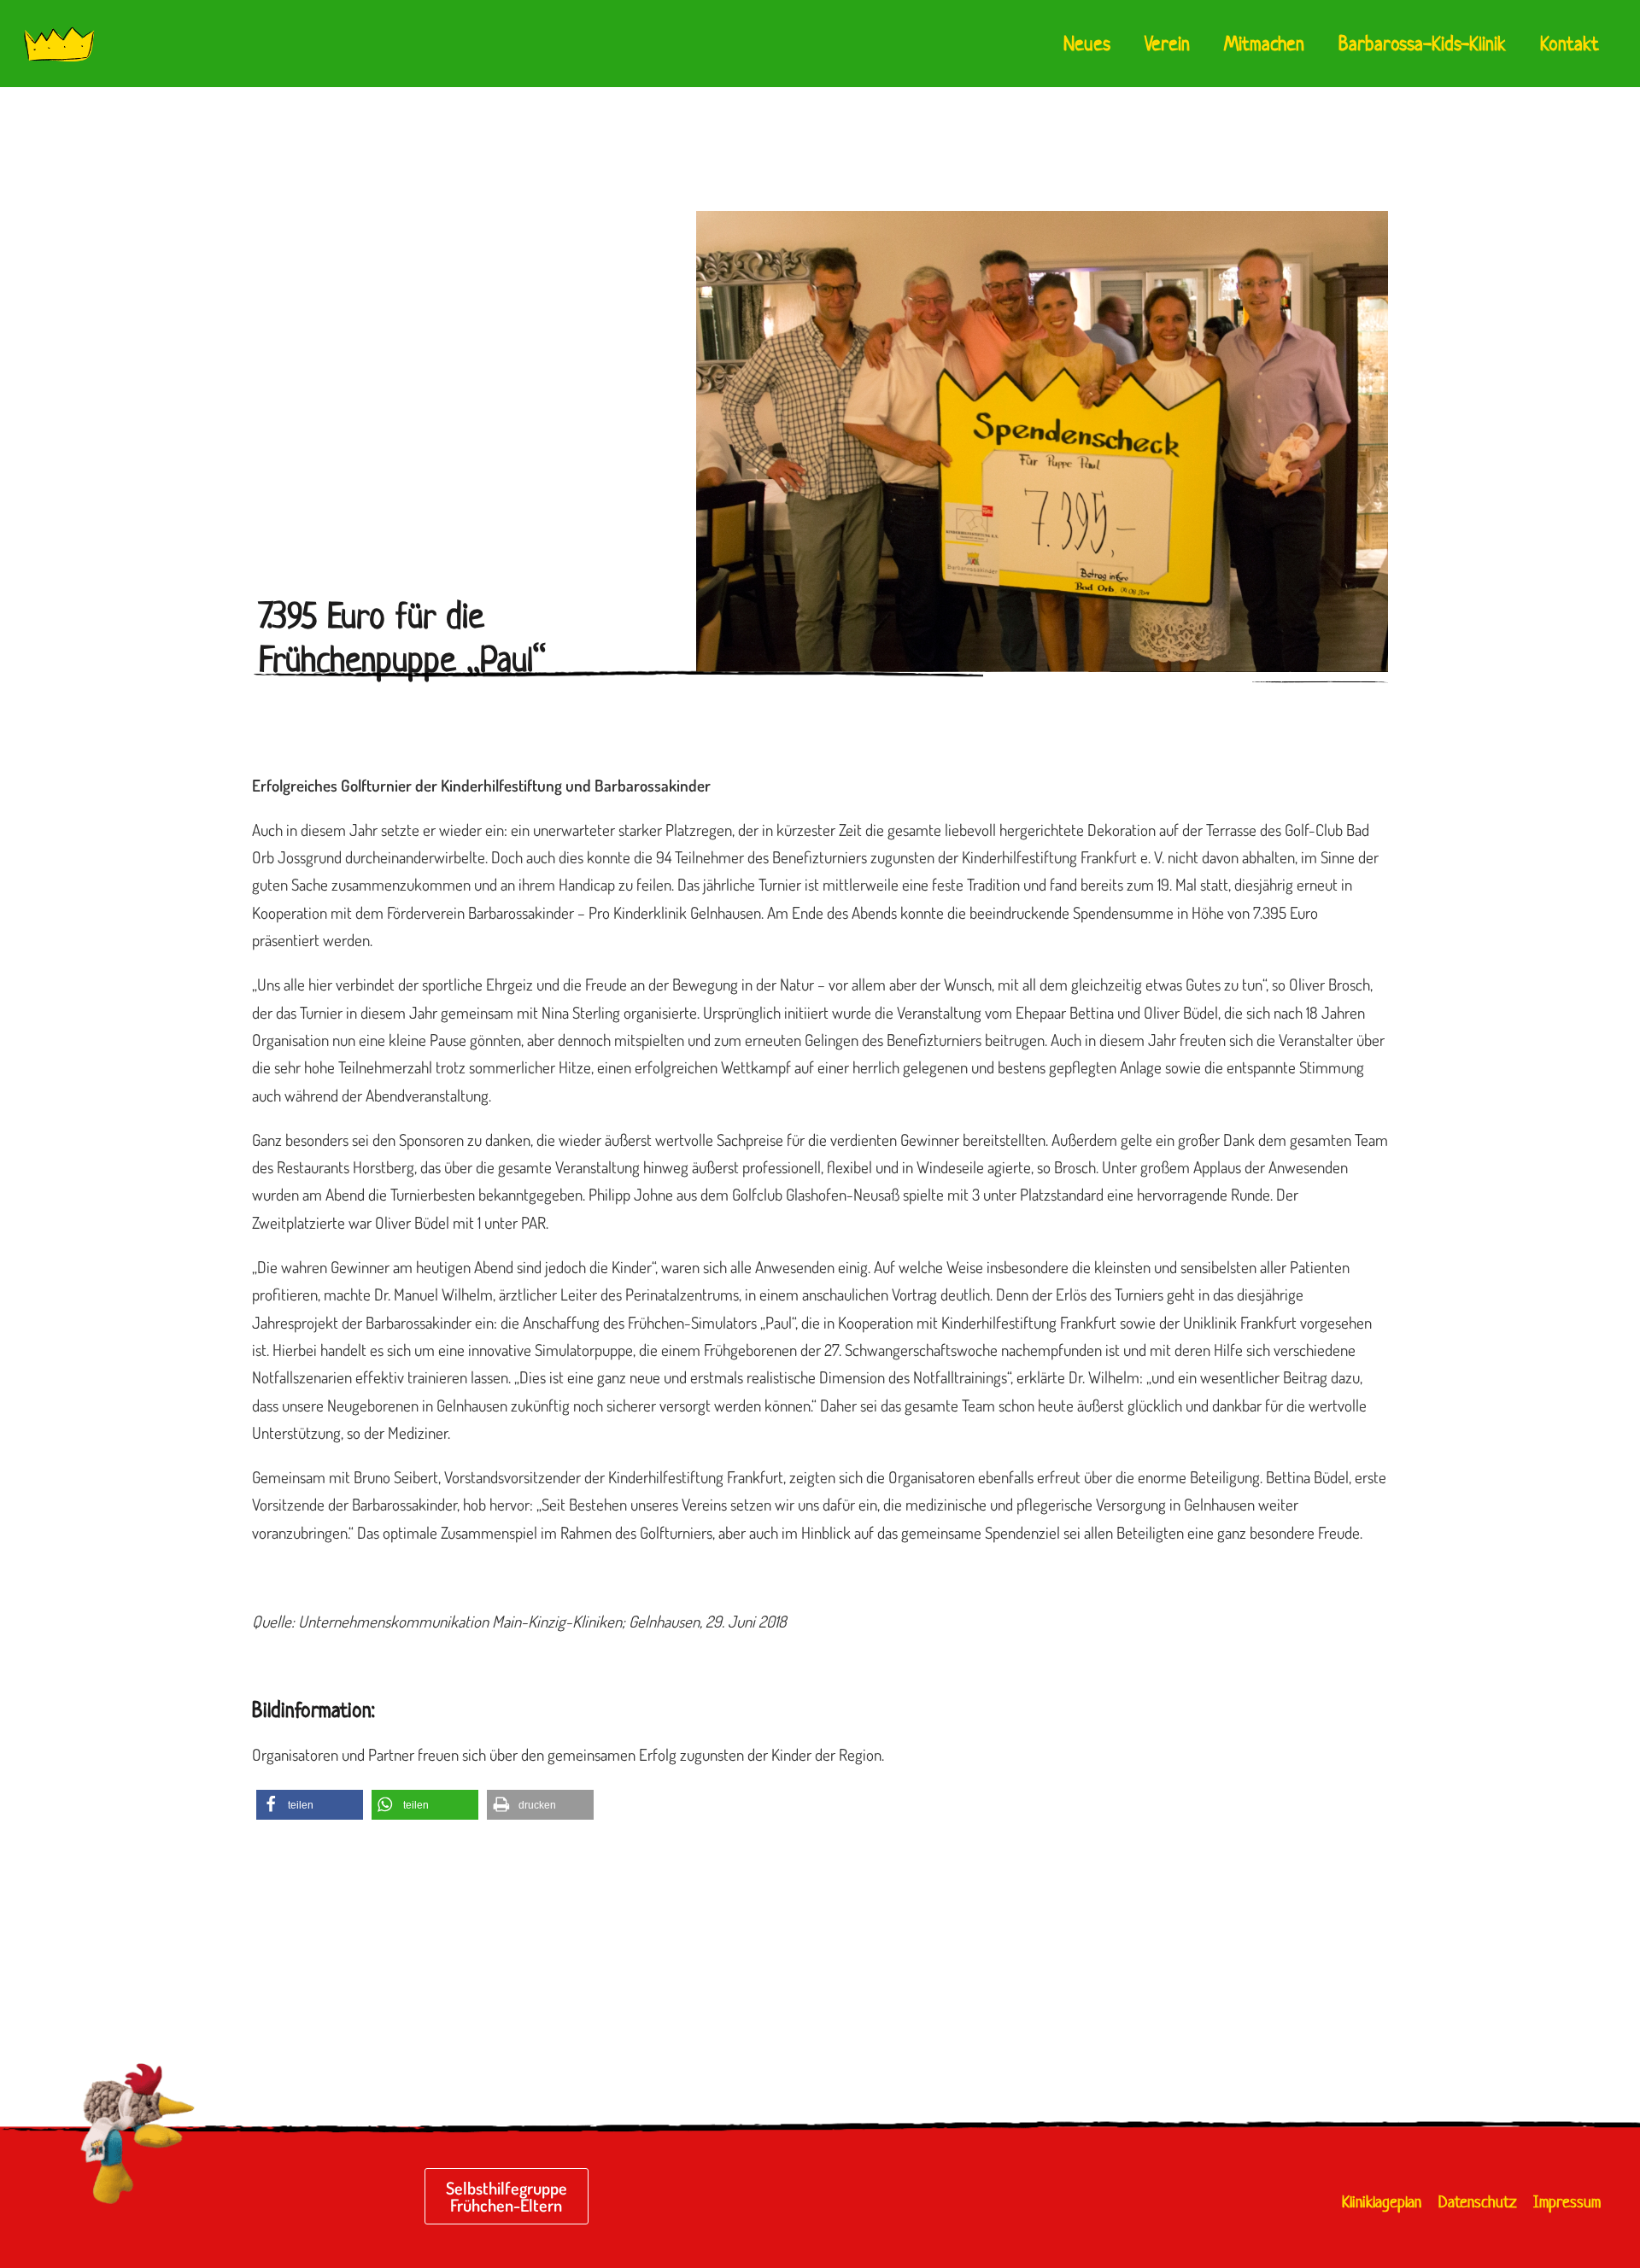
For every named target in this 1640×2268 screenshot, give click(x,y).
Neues (1087, 44)
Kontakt (1570, 44)
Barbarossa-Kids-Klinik (1422, 44)
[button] (310, 1805)
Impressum (1567, 2202)
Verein (1167, 44)
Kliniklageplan (1382, 2202)
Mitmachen (1264, 44)
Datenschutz (1477, 2202)
